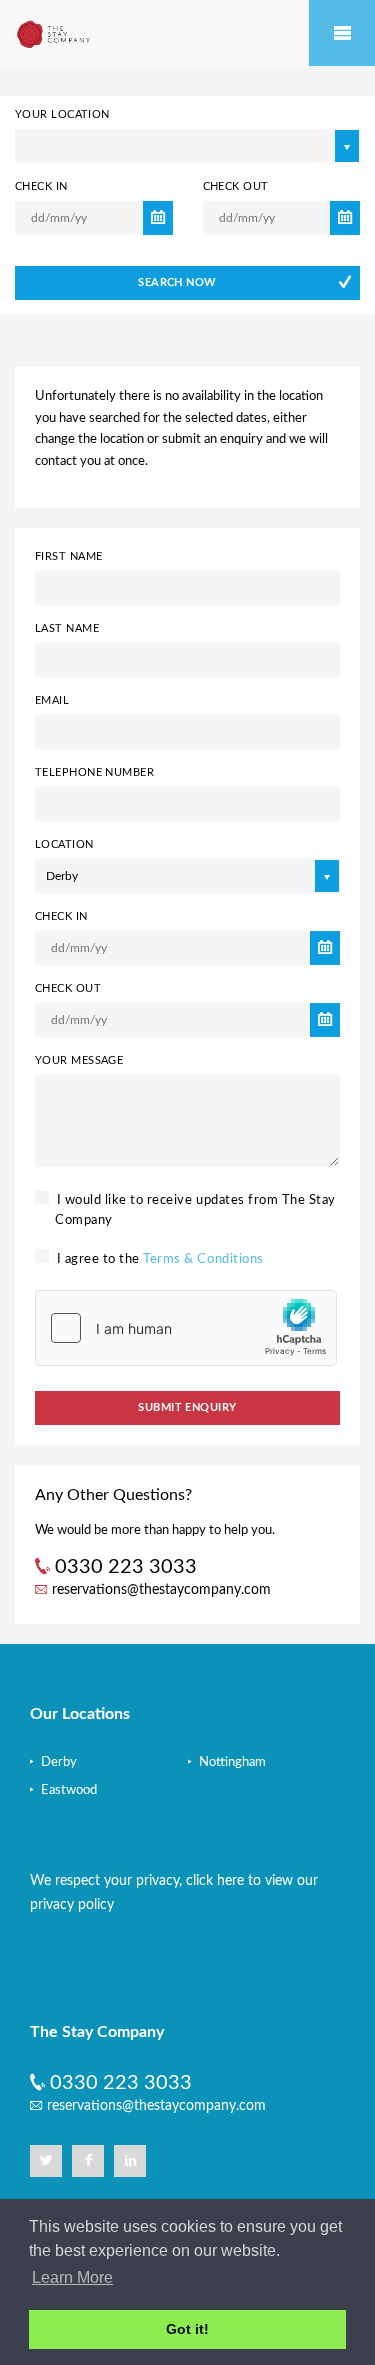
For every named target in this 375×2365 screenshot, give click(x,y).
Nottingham (231, 1762)
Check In (41, 186)
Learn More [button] (72, 2277)
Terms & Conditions (203, 1259)
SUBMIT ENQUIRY (187, 1407)
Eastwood (67, 1790)
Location (64, 844)
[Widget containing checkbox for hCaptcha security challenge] (186, 1328)
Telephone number (94, 772)
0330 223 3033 (121, 2082)
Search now (177, 282)
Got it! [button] (187, 2329)
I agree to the (158, 1259)
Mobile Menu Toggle (342, 33)
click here (215, 1881)
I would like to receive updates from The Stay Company (194, 1210)
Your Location (62, 114)
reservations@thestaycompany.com (161, 1590)
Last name (67, 628)
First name (68, 556)
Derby (57, 1762)
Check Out (236, 186)
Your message (79, 1060)
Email (52, 700)
